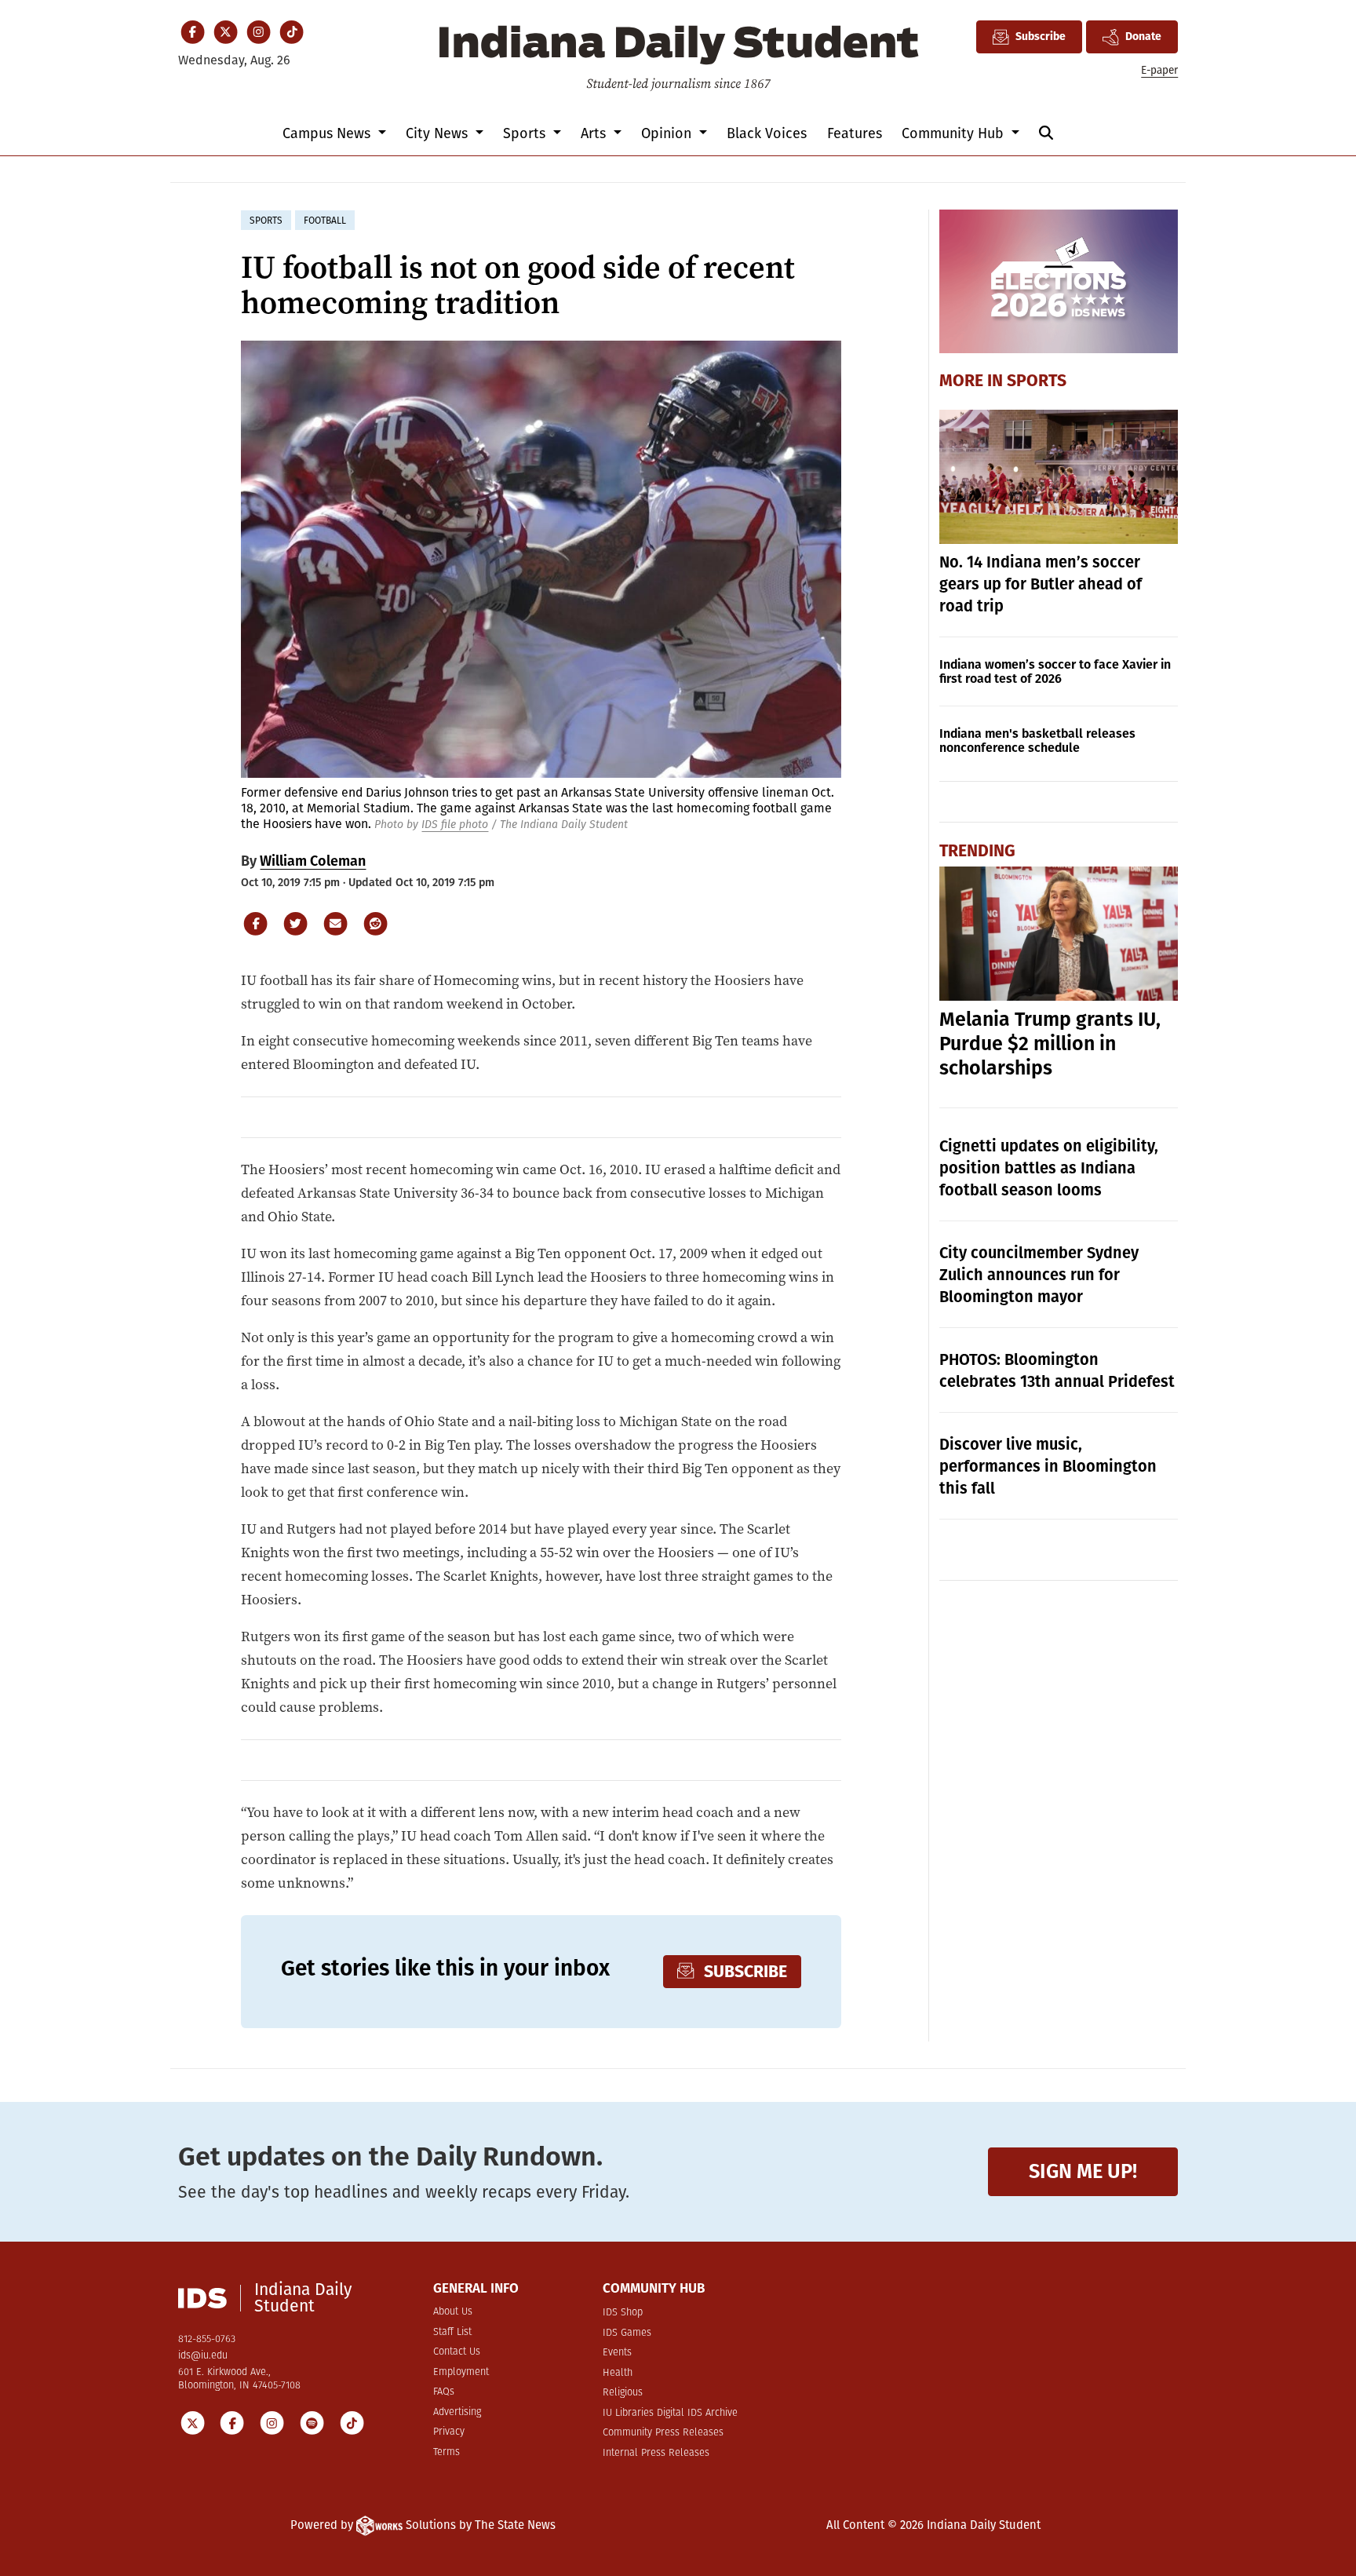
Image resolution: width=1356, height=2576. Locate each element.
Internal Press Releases (656, 2453)
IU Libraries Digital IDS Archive (670, 2413)
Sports (1037, 381)
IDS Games (627, 2333)
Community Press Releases (663, 2433)
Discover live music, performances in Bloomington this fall (1048, 1466)
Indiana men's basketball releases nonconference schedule (1037, 741)
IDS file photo (455, 825)
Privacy (449, 2432)
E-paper (1159, 70)
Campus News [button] (328, 133)
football (325, 221)
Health (618, 2373)
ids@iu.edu (203, 2356)
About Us (453, 2312)
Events (617, 2353)
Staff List (452, 2332)
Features (855, 133)
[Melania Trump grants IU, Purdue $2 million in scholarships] (1059, 934)
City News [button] (439, 133)
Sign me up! (1083, 2171)
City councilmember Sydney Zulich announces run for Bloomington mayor (1039, 1275)
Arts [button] (595, 133)
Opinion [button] (668, 133)
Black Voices (767, 133)
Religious (623, 2393)
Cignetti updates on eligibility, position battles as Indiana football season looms (1049, 1168)
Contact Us (457, 2352)
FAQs (444, 2392)
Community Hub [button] (955, 133)
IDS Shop (623, 2313)
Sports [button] (526, 133)
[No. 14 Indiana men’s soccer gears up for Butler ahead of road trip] (1059, 477)
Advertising (457, 2412)
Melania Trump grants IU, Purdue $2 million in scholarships (1050, 1044)
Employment (461, 2372)
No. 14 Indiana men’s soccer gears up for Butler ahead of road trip (1041, 584)
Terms (447, 2452)
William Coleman (313, 861)
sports (266, 221)
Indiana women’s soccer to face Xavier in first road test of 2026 (1055, 671)
